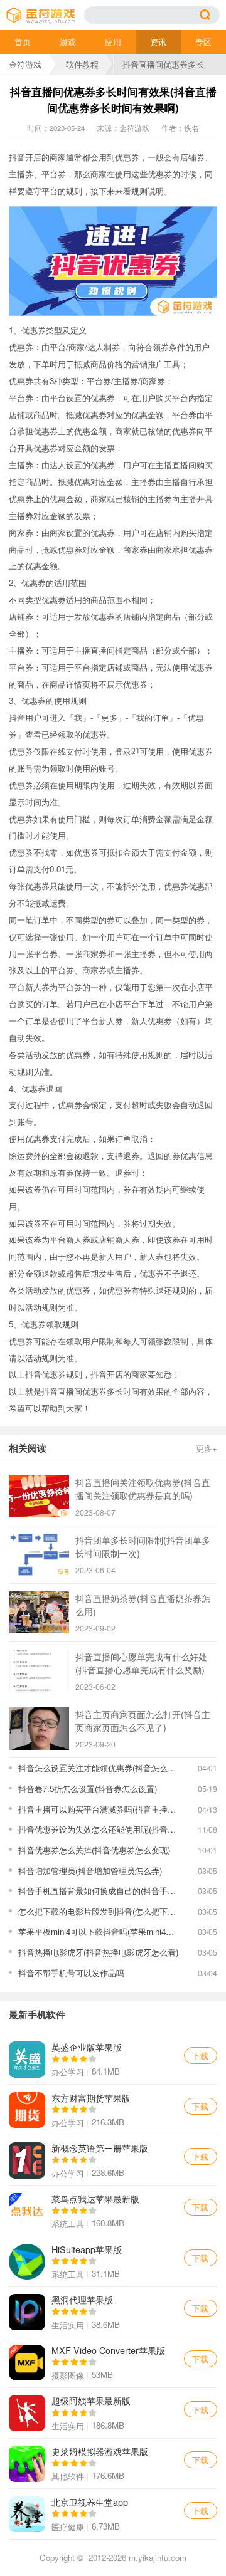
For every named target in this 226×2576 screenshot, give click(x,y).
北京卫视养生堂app (113, 2514)
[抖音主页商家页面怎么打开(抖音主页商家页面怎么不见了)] (39, 1728)
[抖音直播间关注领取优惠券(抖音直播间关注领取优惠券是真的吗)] (39, 1496)
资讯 (158, 42)
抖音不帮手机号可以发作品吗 (71, 1973)
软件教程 (82, 64)
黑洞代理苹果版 (113, 2312)
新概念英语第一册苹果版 (113, 2160)
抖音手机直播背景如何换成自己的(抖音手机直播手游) (100, 1891)
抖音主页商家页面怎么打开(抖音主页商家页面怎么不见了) (143, 1720)
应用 (113, 42)
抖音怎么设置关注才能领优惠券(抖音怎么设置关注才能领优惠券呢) (100, 1768)
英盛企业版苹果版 (113, 2060)
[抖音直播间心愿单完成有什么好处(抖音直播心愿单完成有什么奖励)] (39, 1671)
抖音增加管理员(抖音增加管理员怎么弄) (90, 1871)
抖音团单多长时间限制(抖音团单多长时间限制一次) (143, 1546)
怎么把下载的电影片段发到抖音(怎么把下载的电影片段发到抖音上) (100, 1911)
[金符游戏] (46, 15)
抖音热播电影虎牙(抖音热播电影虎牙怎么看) (98, 1952)
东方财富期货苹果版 (113, 2110)
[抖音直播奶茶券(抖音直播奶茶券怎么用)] (39, 1612)
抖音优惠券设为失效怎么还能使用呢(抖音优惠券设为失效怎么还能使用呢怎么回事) (100, 1829)
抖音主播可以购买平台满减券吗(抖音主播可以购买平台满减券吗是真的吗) (100, 1809)
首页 (23, 42)
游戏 (68, 42)
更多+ (207, 1448)
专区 (203, 42)
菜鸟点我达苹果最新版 (113, 2211)
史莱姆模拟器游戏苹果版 (113, 2464)
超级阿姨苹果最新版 (113, 2413)
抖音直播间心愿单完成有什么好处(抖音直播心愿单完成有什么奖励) (141, 1663)
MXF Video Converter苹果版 (113, 2362)
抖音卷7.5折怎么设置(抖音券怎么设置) (88, 1788)
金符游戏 (25, 64)
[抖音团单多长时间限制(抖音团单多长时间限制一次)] (39, 1554)
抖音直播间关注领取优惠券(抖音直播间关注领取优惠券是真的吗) (143, 1489)
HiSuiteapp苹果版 (113, 2261)
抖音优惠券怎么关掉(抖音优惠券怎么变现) (94, 1850)
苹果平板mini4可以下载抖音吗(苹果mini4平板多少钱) (100, 1931)
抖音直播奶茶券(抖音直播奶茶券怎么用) (143, 1605)
